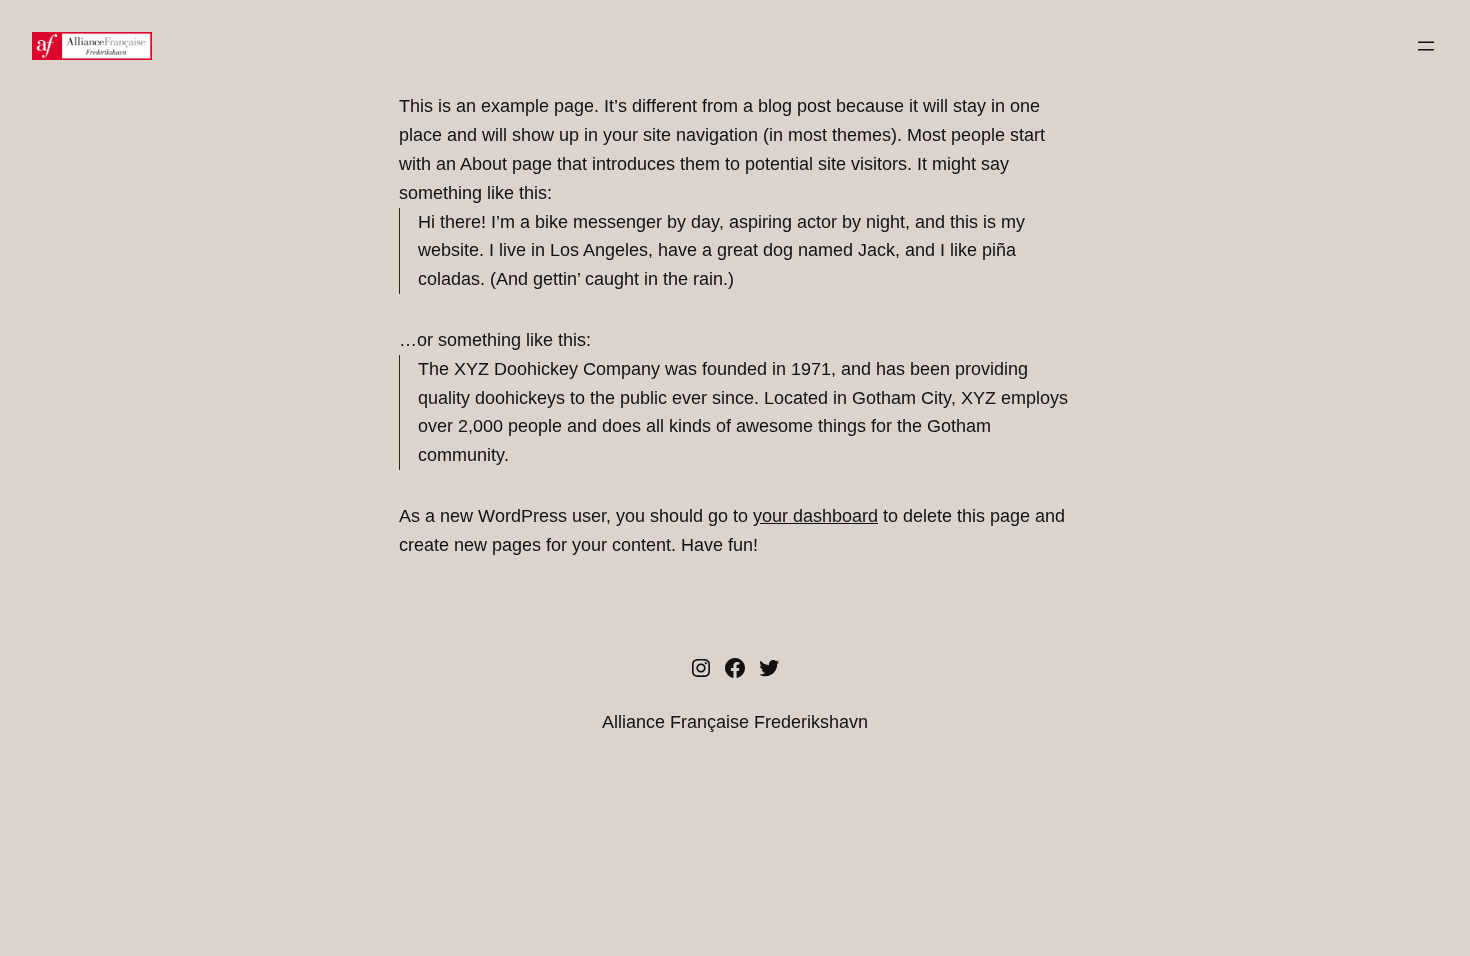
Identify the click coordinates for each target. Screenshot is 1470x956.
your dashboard (815, 516)
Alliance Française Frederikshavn (735, 722)
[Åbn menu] (1426, 46)
